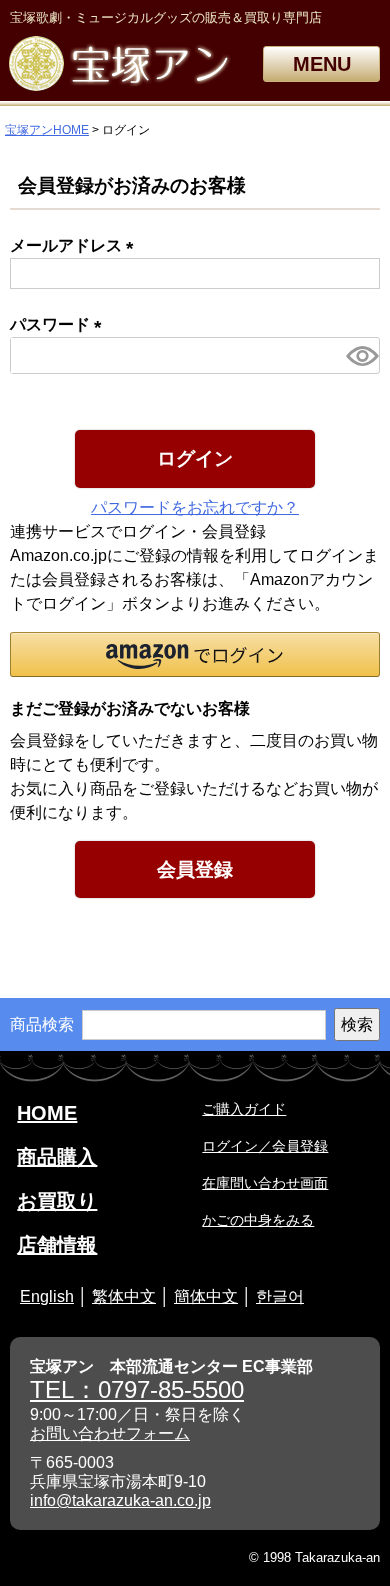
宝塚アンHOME (47, 130)
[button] (195, 654)
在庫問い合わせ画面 (265, 1183)
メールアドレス (76, 245)
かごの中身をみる (258, 1220)
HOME (47, 1113)
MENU (322, 64)
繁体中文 (124, 1296)
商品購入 (57, 1157)
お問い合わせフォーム (110, 1433)
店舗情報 (57, 1245)
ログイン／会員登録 (265, 1146)
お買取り (57, 1201)
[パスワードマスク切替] (360, 355)
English (47, 1296)
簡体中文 (206, 1296)
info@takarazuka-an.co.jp (120, 1500)
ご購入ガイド (244, 1109)
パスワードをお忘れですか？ (195, 507)
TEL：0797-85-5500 (137, 1389)
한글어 (280, 1296)
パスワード (60, 324)
